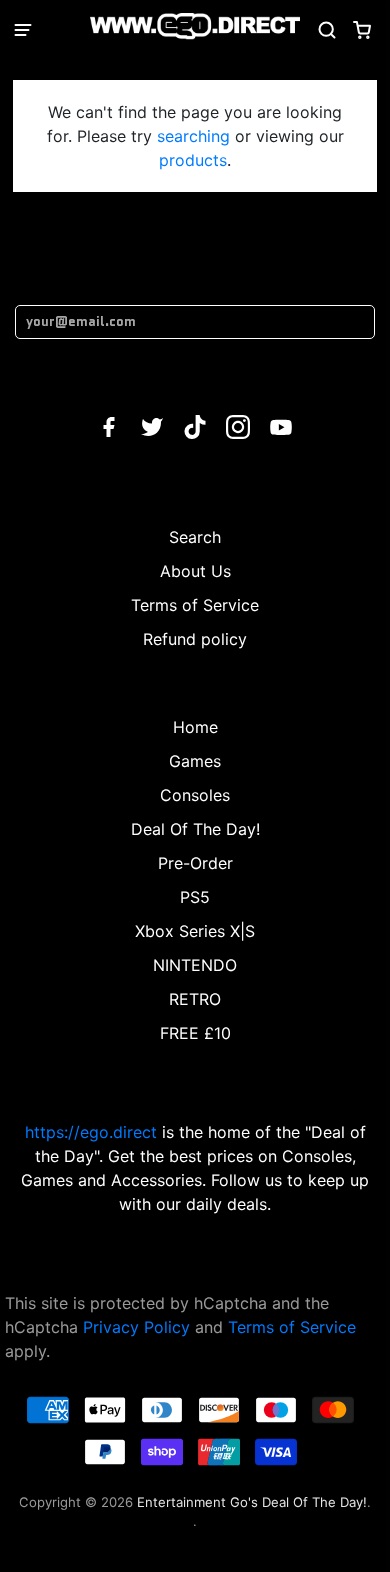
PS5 (195, 897)
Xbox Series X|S (195, 931)
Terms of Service (195, 605)
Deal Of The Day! (195, 829)
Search (195, 537)
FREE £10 (195, 1033)
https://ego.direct (91, 1132)
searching (193, 136)
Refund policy (195, 639)
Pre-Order (195, 863)
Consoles (195, 795)
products (193, 160)
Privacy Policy (136, 1327)
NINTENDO (195, 965)
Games (195, 761)
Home (195, 727)
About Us (195, 571)
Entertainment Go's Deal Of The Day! (252, 1502)
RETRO (195, 999)
